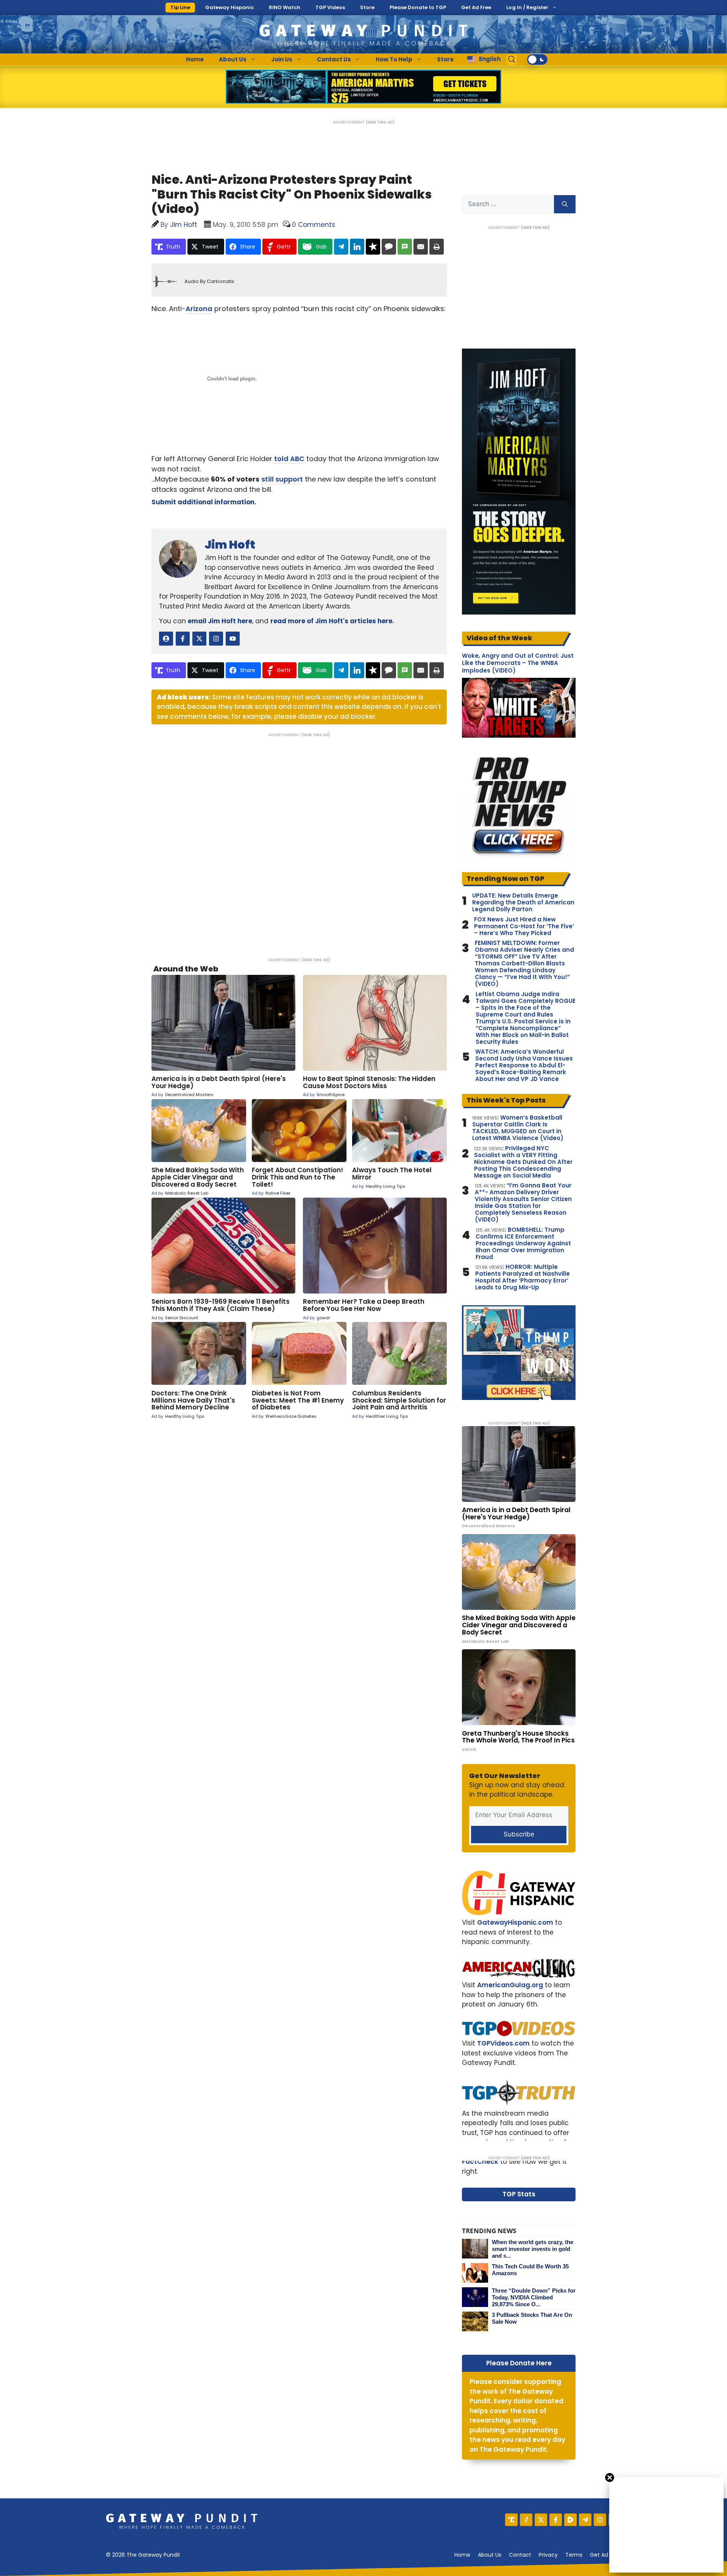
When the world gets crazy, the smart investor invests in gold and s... (533, 2249)
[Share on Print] (437, 247)
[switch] (537, 59)
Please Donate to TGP (418, 7)
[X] (541, 2520)
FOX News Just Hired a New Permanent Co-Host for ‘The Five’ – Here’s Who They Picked (524, 926)
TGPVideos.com (503, 2043)
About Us (233, 59)
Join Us (282, 59)
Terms (574, 2555)
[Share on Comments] (389, 247)
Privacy (548, 2555)
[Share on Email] (421, 247)
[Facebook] (556, 2520)
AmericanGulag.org (510, 1985)
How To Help (394, 59)
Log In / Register (527, 7)
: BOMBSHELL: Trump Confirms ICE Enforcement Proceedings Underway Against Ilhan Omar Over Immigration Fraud (523, 1243)
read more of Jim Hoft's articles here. (332, 621)
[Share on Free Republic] (373, 247)
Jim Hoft (230, 545)
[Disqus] (299, 842)
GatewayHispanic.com (515, 1922)
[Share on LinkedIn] (357, 247)
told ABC (289, 459)
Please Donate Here (519, 2363)
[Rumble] (570, 2520)
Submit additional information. (204, 502)
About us (490, 2555)
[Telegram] (585, 2520)
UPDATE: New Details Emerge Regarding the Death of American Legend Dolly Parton (523, 902)
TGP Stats (519, 2194)
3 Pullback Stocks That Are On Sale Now (532, 2318)
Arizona (199, 309)
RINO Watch (285, 7)
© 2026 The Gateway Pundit (143, 2555)
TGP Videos (330, 7)
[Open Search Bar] (512, 59)
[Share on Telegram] (341, 247)
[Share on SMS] (405, 247)
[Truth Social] (511, 2520)
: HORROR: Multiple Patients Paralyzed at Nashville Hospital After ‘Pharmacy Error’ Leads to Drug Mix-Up (523, 1277)
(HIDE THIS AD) (380, 122)
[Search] (565, 204)
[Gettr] (526, 2520)
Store (367, 7)
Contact (520, 2555)
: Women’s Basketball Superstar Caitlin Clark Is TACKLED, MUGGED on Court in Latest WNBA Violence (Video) (518, 1128)
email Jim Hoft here (220, 621)
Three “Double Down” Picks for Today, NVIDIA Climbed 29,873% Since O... (534, 2297)
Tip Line (180, 7)
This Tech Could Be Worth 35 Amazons (530, 2270)
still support (282, 479)
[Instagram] (600, 2520)
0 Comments (314, 225)
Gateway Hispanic (229, 7)
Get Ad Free (476, 7)
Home (195, 59)
